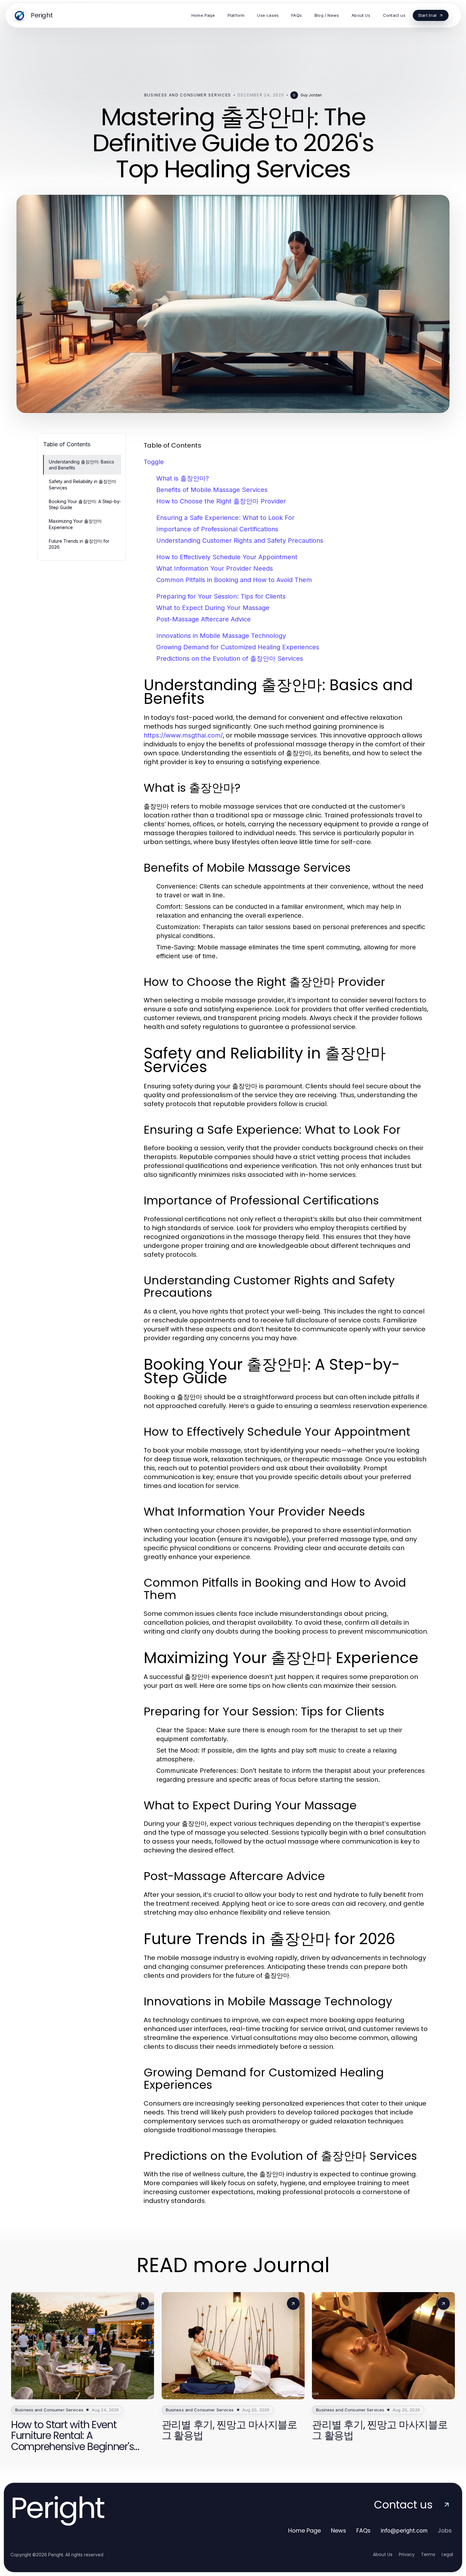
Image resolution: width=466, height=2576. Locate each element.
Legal (447, 2554)
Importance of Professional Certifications (217, 529)
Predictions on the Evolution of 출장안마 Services (230, 659)
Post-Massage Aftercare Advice (204, 619)
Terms (428, 2554)
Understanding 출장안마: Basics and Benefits (81, 465)
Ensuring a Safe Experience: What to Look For (225, 518)
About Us (383, 2554)
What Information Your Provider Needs (215, 568)
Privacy (407, 2554)
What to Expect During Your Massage (213, 608)
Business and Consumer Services (188, 95)
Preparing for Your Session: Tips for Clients (221, 596)
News (339, 2530)
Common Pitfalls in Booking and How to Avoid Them (234, 580)
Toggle (154, 462)
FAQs (363, 2530)
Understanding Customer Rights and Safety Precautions (240, 541)
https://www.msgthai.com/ (183, 735)
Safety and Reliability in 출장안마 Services (83, 484)
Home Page (304, 2530)
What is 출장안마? (183, 478)
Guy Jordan (311, 95)
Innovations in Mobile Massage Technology (221, 636)
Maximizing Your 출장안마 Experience (75, 524)
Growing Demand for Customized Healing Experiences (238, 647)
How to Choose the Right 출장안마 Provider (221, 501)
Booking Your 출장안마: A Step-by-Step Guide (85, 504)
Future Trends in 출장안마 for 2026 (79, 544)
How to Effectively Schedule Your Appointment (227, 557)
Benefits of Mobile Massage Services (212, 490)
